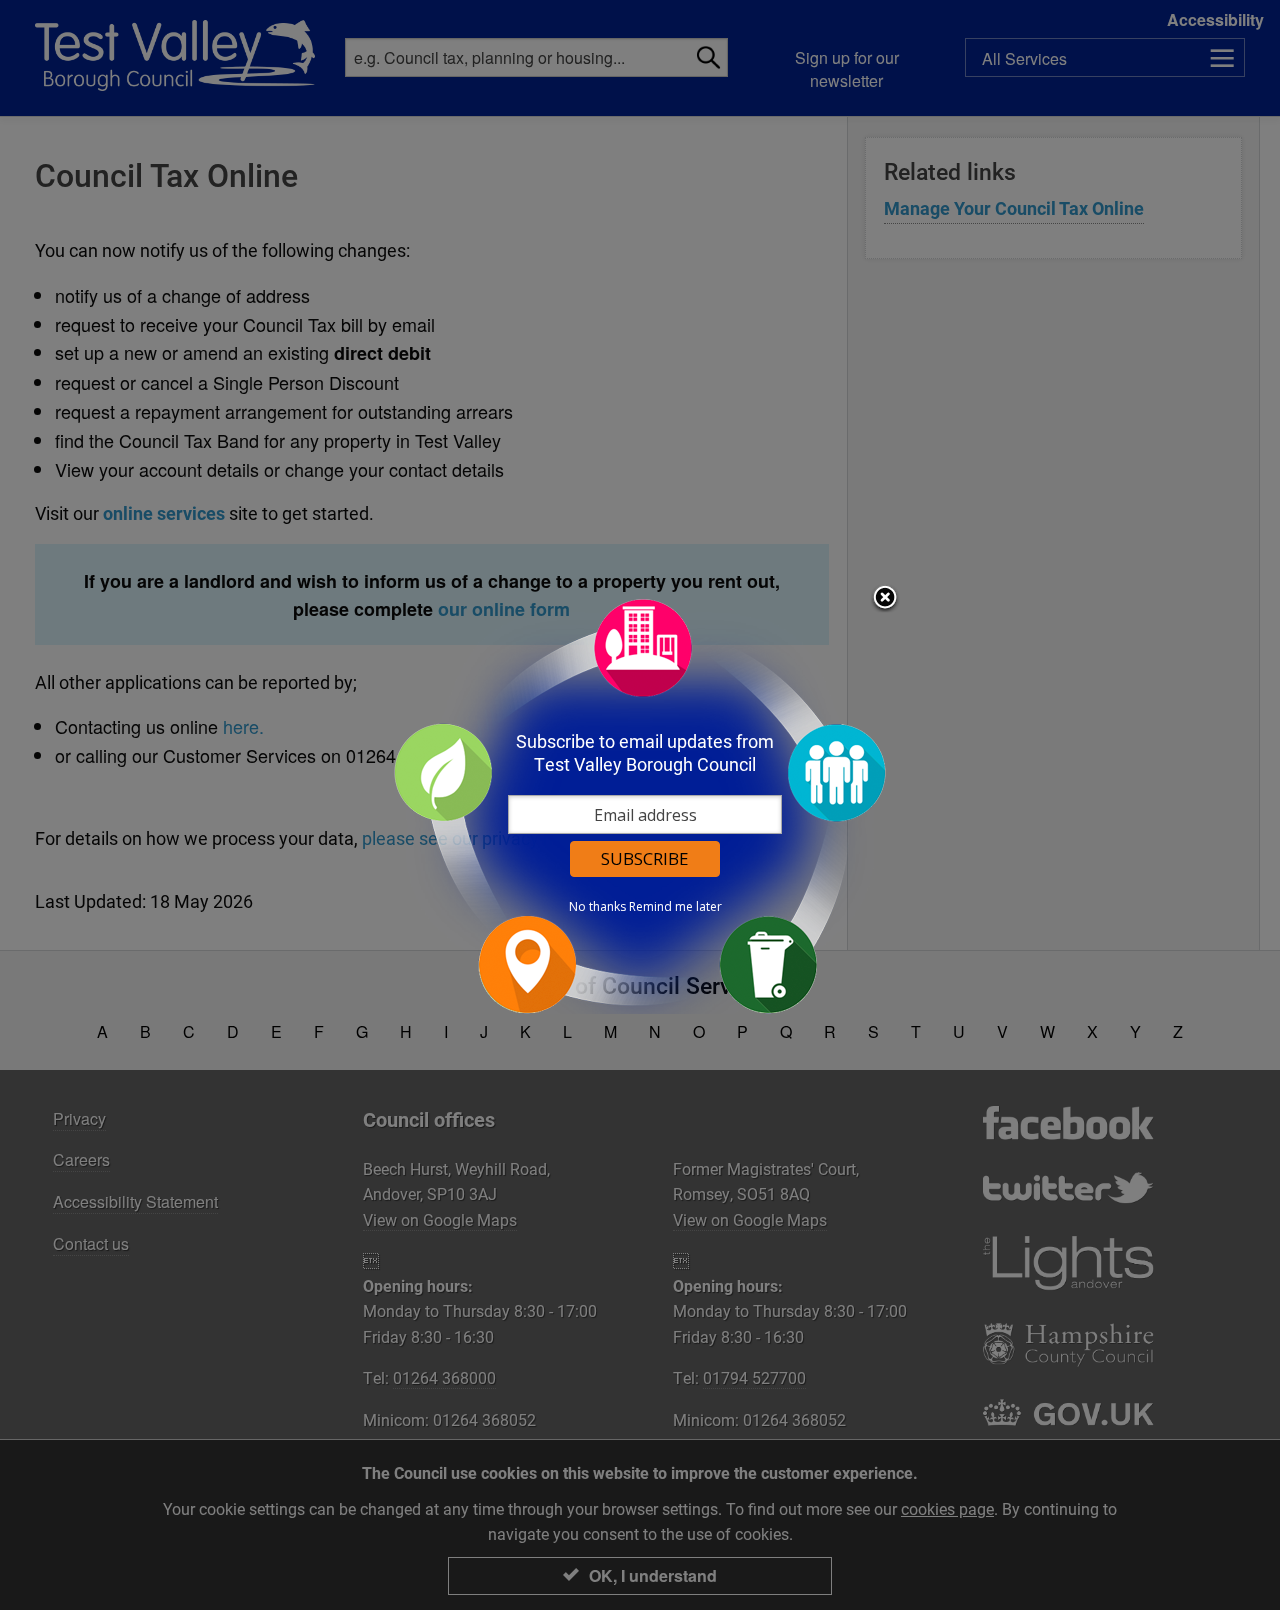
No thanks (597, 907)
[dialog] (640, 805)
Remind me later (675, 907)
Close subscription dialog (885, 599)
